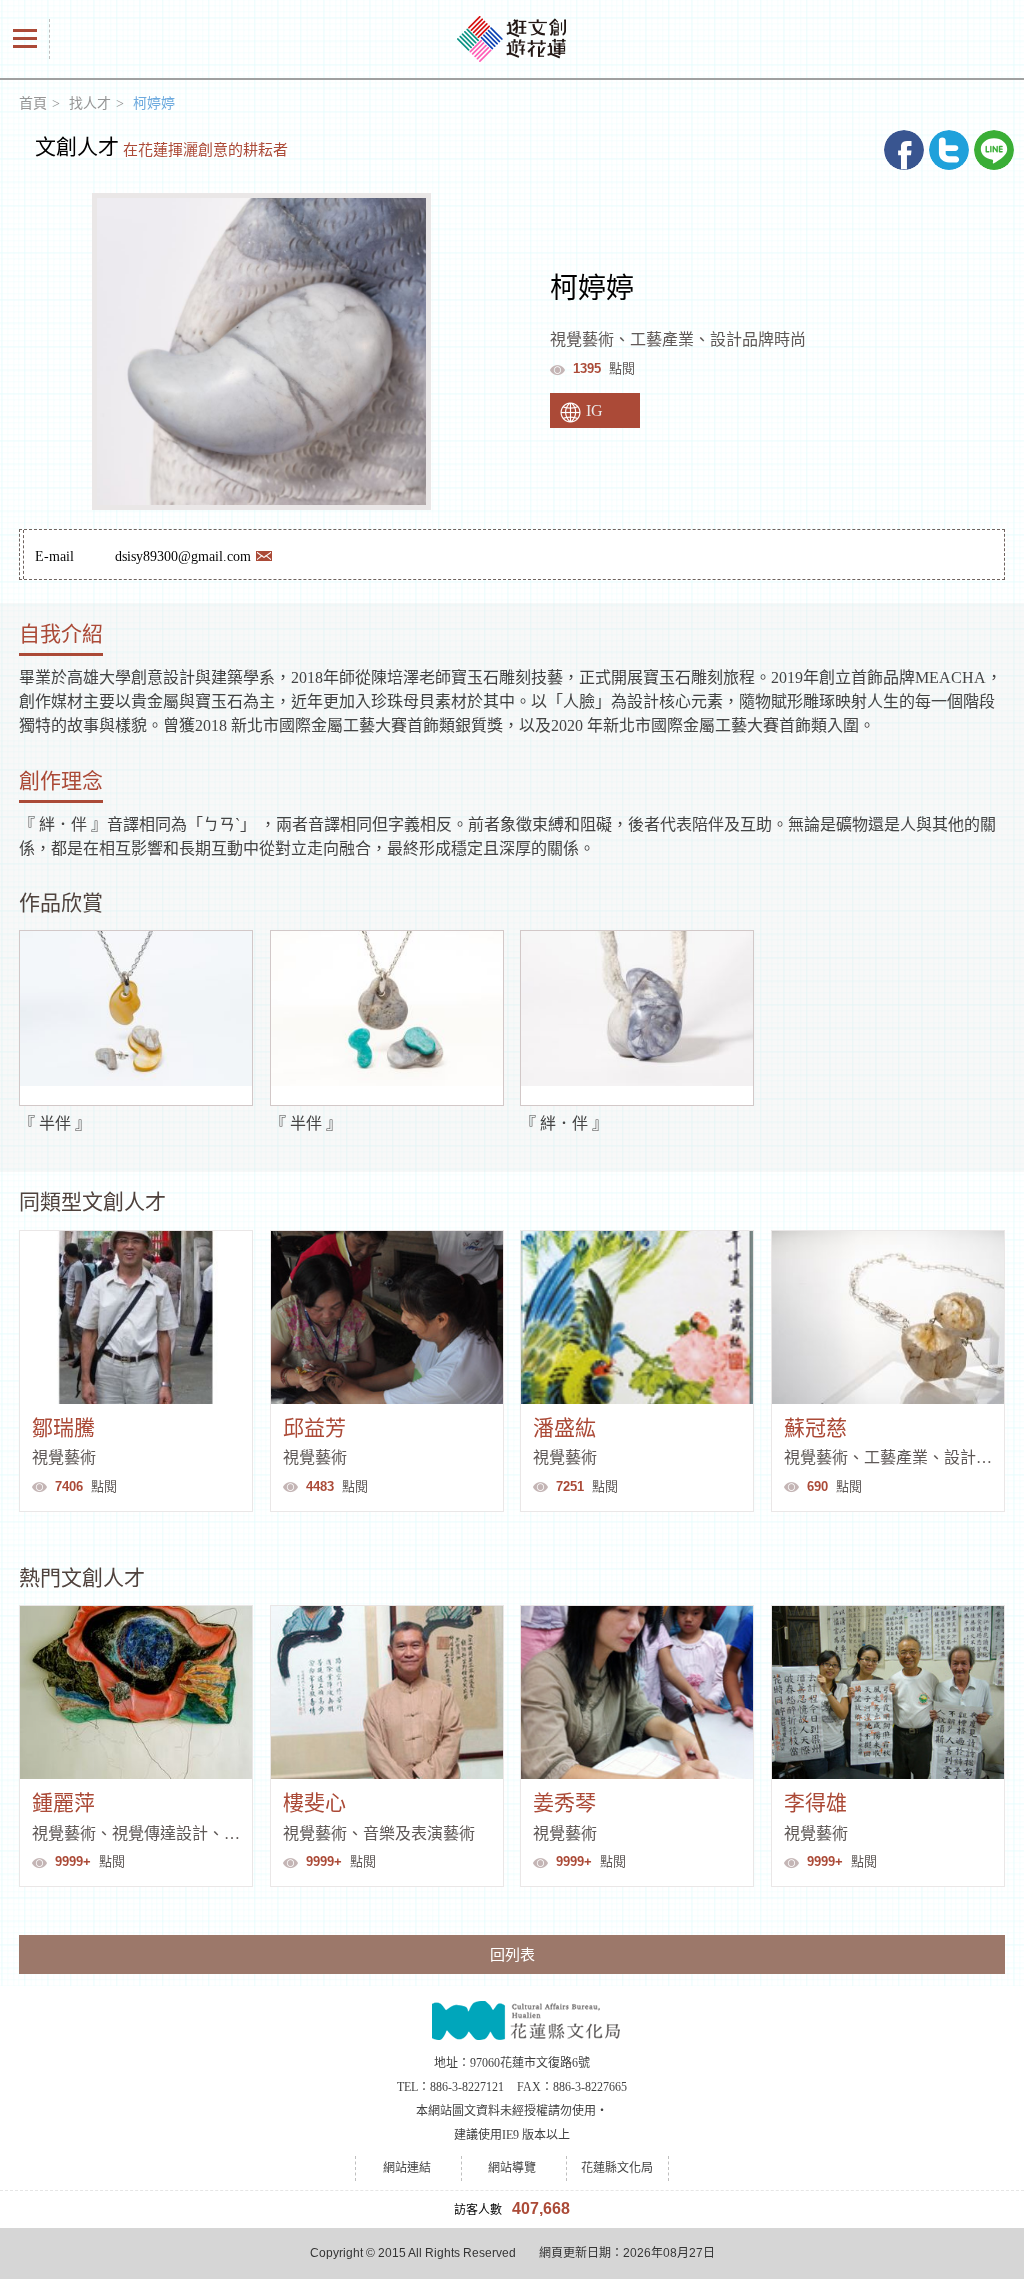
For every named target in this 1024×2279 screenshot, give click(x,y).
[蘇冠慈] (888, 1317)
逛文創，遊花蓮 (512, 39)
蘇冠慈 (815, 1428)
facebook (904, 150)
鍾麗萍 (63, 1803)
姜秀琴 (564, 1803)
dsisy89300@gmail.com (183, 556)
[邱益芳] (387, 1317)
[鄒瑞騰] (136, 1317)
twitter (949, 150)
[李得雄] (888, 1692)
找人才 (90, 103)
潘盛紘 (564, 1428)
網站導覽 (512, 2168)
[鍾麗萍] (136, 1692)
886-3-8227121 (467, 2087)
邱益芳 (314, 1428)
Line (994, 150)
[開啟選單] (25, 39)
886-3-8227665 (590, 2087)
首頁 (33, 103)
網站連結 (407, 2168)
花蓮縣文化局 (512, 2018)
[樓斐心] (387, 1692)
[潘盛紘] (637, 1317)
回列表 (512, 1954)
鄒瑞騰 (63, 1428)
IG (594, 410)
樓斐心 (314, 1803)
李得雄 (815, 1803)
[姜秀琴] (637, 1692)
